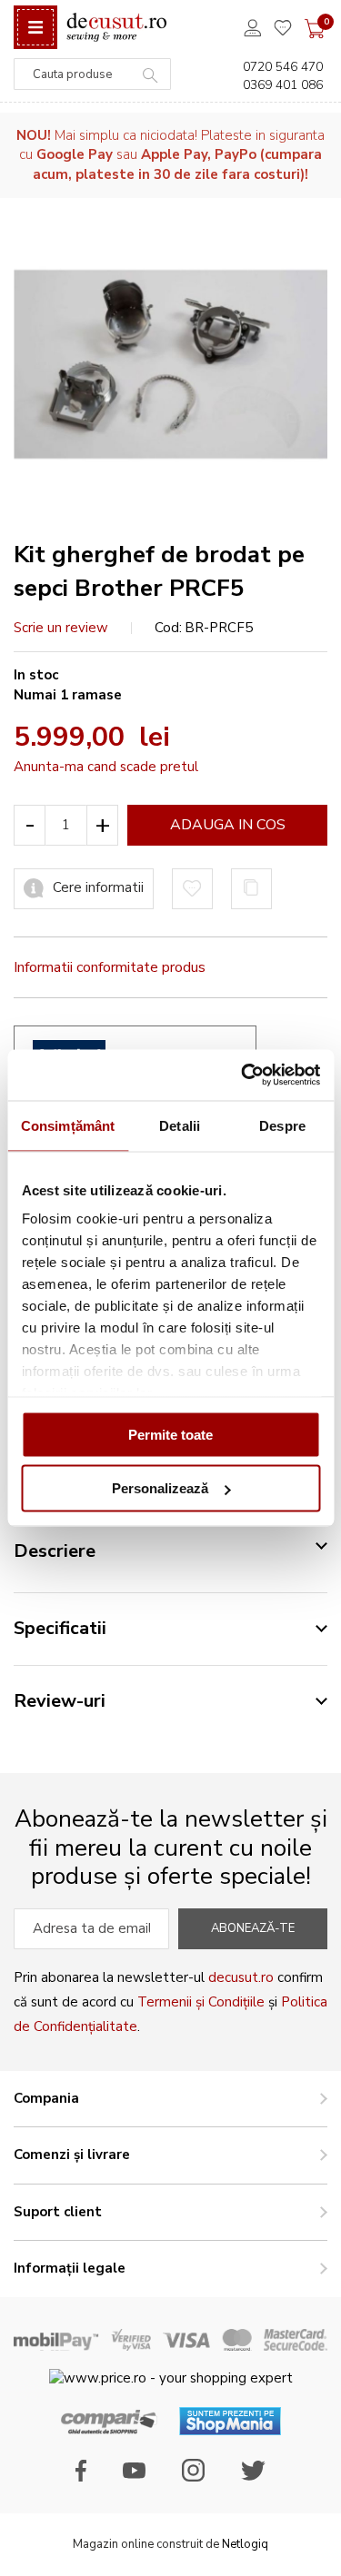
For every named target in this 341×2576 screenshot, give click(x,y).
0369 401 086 (283, 85)
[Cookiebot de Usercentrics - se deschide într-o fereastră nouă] (243, 1075)
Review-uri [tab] (60, 1701)
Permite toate (170, 1434)
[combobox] (92, 74)
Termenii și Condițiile (201, 2002)
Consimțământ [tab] (68, 1125)
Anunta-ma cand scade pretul (106, 767)
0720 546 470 (283, 67)
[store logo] (116, 28)
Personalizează (160, 1488)
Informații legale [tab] (70, 2268)
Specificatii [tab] (60, 1628)
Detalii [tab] (180, 1125)
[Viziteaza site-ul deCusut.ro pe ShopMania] (230, 2431)
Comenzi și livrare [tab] (72, 2155)
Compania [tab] (46, 2098)
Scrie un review (61, 628)
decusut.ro (241, 1977)
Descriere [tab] (55, 1551)
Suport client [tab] (58, 2212)
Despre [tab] (282, 1125)
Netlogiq (245, 2544)
